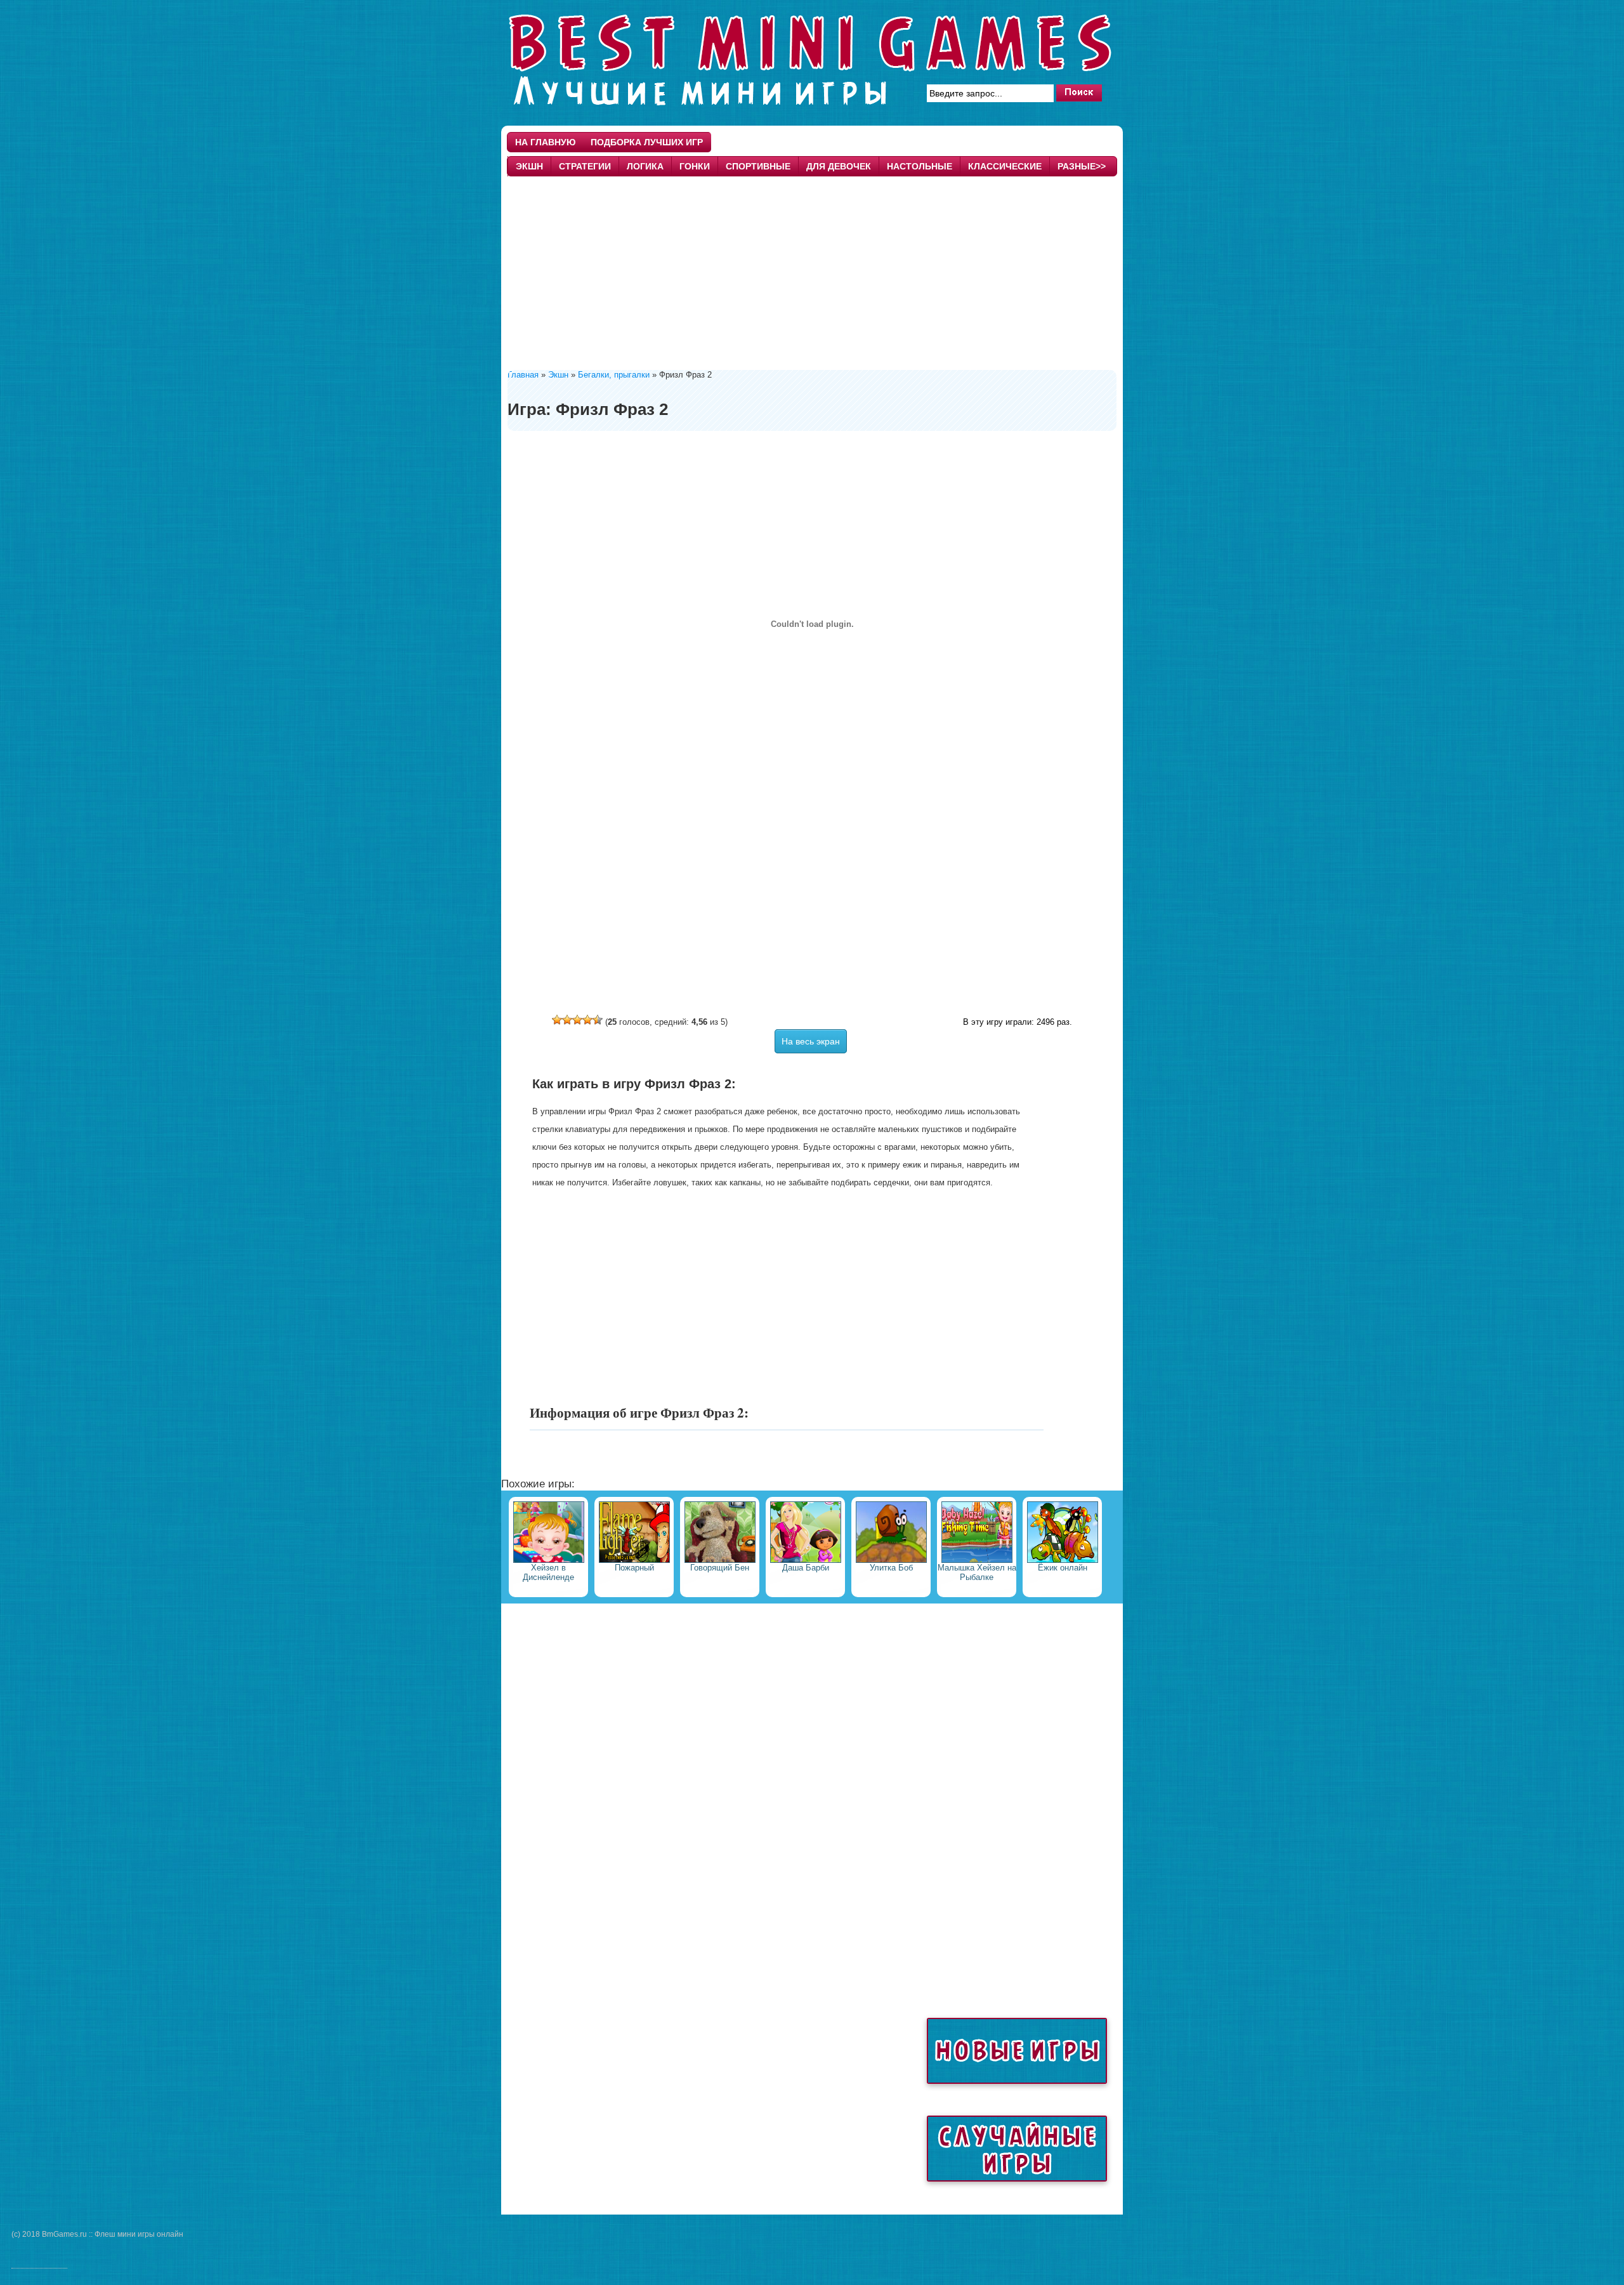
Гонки (695, 166)
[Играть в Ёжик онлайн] (1063, 1560)
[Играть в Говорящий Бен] (720, 1560)
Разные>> (1082, 166)
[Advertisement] (812, 272)
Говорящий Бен (720, 1568)
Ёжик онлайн (1063, 1568)
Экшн (529, 166)
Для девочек (839, 166)
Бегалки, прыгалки (614, 375)
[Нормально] (577, 1020)
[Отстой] (557, 1020)
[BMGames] (812, 110)
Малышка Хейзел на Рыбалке (977, 1572)
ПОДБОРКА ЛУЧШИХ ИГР (647, 142)
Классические (1005, 166)
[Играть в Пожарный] (634, 1560)
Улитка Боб (891, 1568)
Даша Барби (806, 1568)
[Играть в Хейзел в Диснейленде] (549, 1560)
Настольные (920, 166)
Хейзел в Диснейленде (548, 1572)
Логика (645, 166)
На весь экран (811, 1041)
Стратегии (585, 166)
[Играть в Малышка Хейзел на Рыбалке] (977, 1560)
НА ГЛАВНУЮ (545, 142)
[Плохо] (567, 1020)
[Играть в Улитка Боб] (891, 1560)
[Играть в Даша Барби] (806, 1560)
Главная (523, 375)
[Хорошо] (587, 1020)
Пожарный (634, 1568)
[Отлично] (598, 1020)
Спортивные (758, 166)
